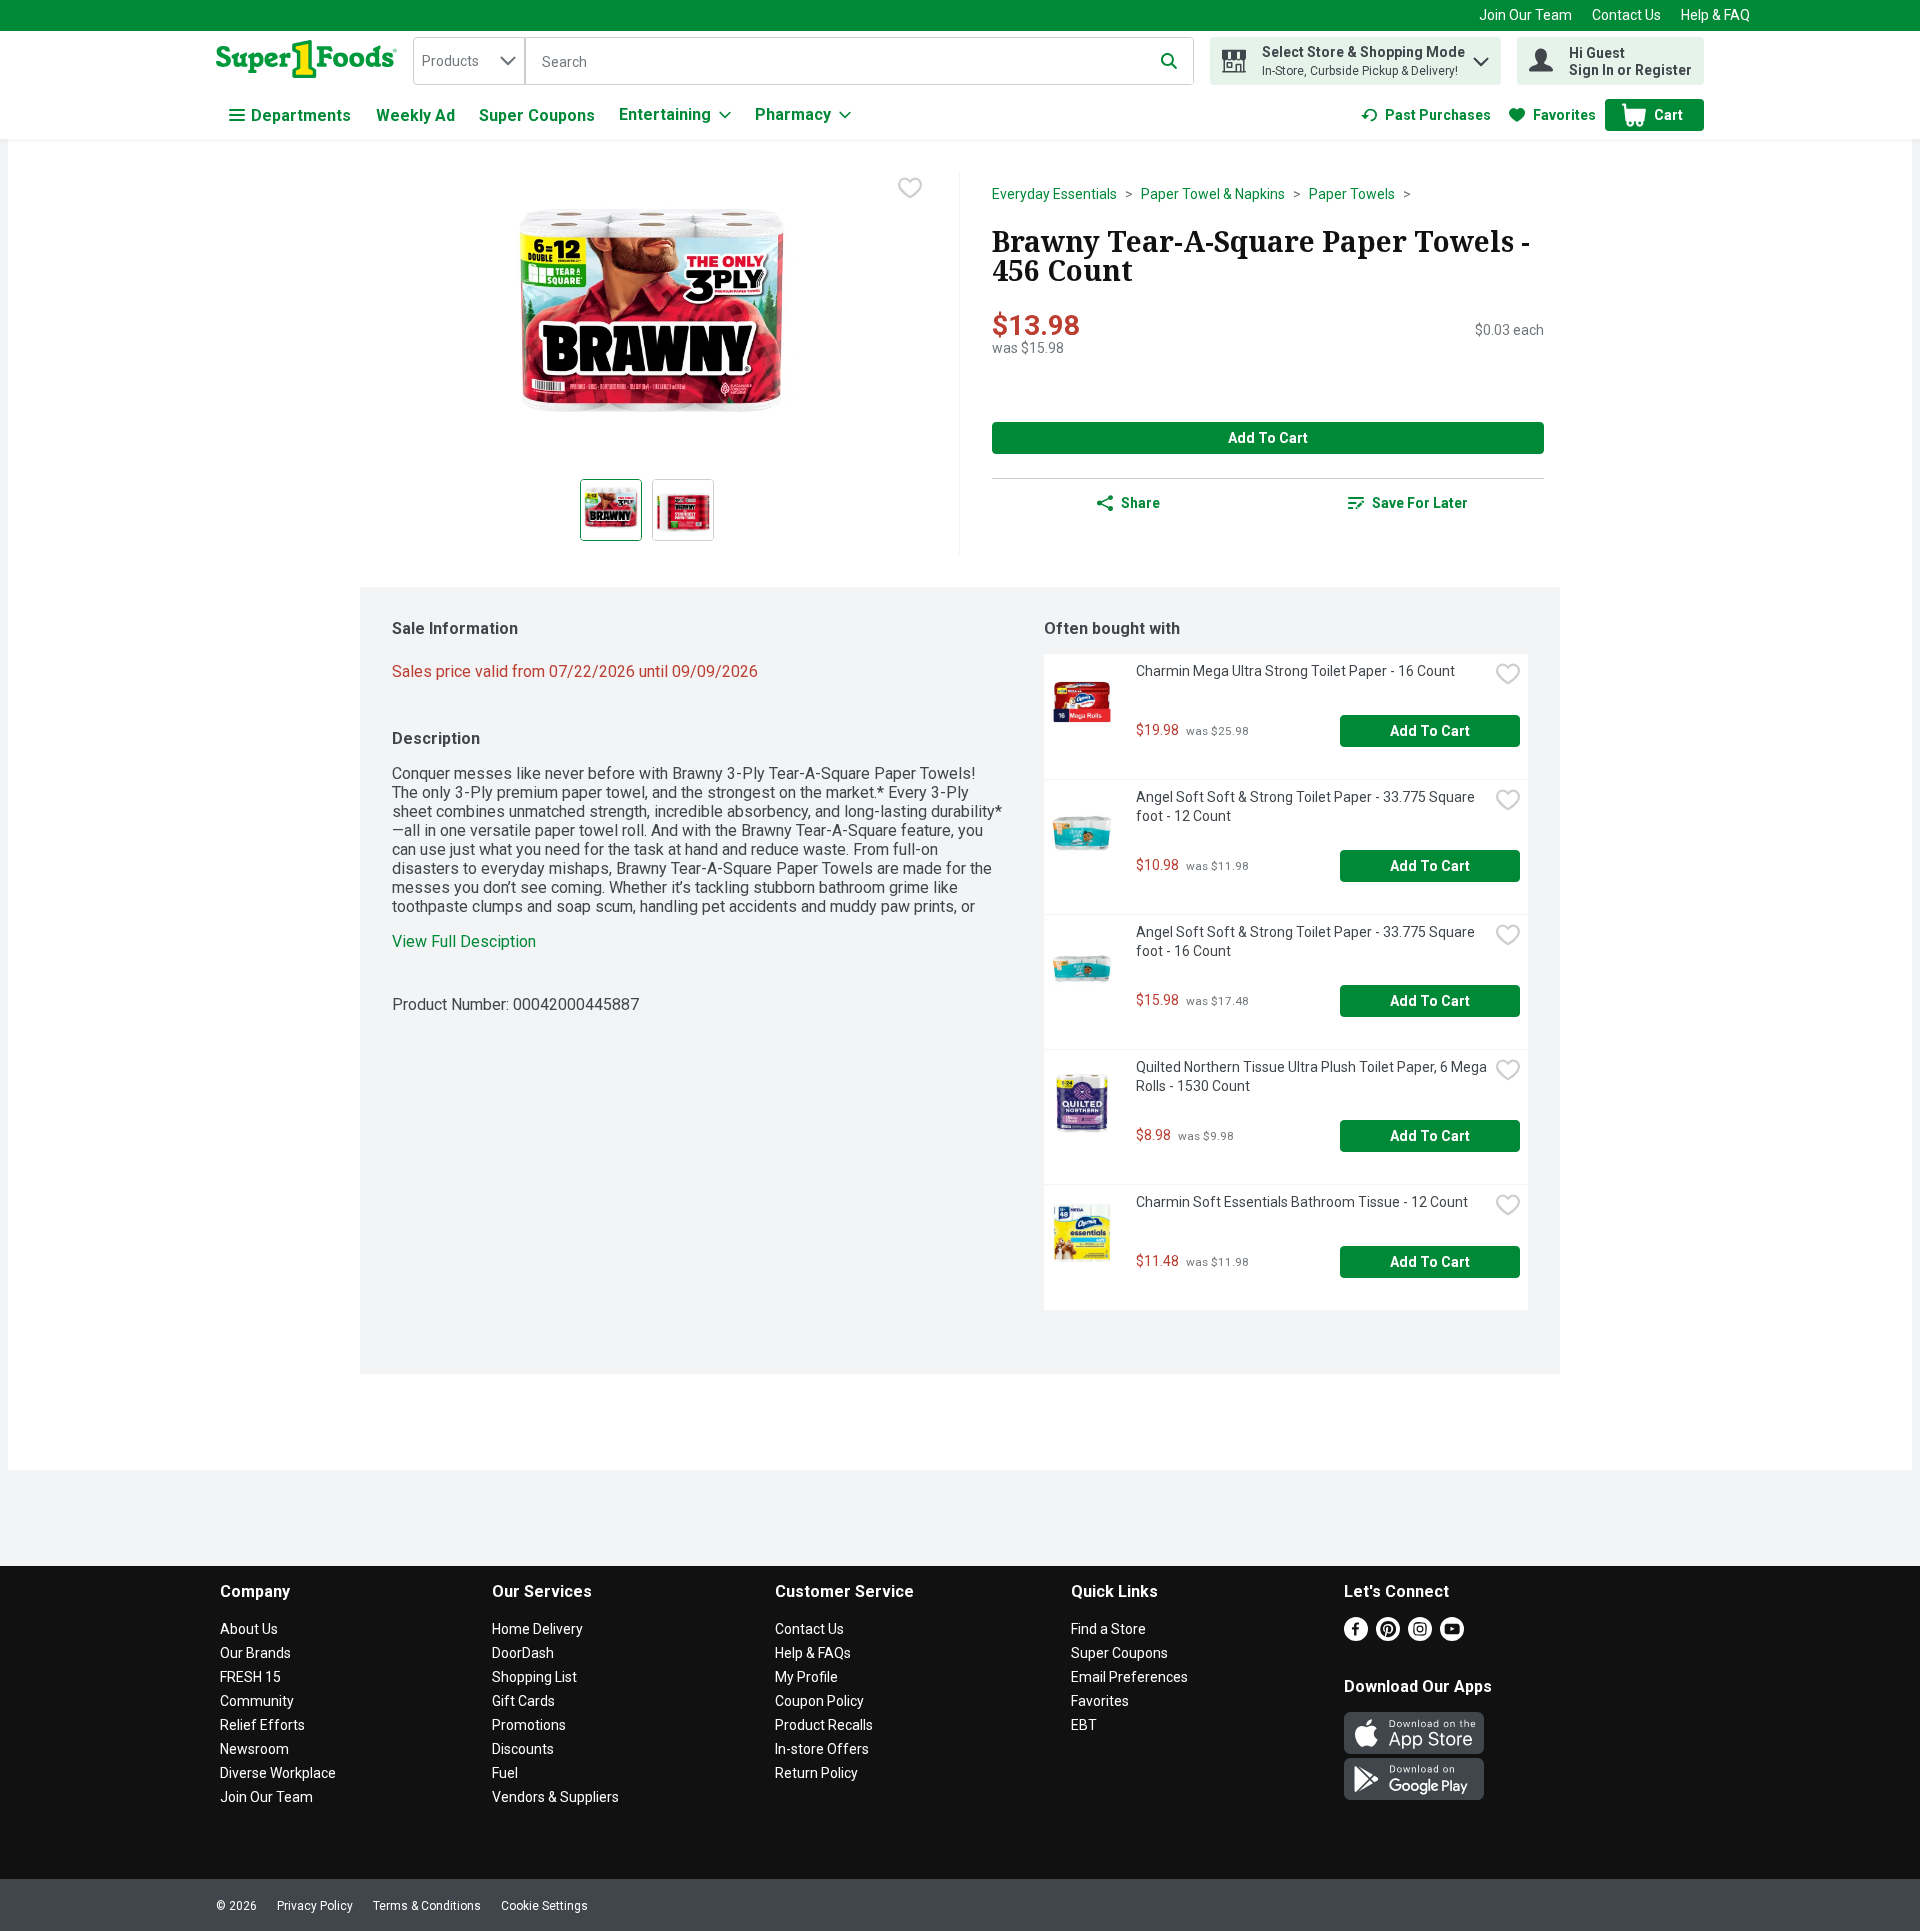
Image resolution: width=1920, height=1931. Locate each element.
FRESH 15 (250, 1677)
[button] (1481, 56)
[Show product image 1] (611, 510)
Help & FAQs (813, 1653)
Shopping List (534, 1677)
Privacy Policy (315, 1906)
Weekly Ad (415, 115)
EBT (1084, 1725)
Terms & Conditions (427, 1906)
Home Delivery (537, 1629)
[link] (1426, 115)
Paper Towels (1352, 194)
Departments (301, 115)
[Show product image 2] (683, 510)
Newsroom (254, 1749)
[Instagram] (1420, 1635)
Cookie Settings (544, 1906)
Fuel (505, 1773)
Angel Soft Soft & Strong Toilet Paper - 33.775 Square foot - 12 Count (1307, 806)
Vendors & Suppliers (555, 1797)
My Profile (806, 1677)
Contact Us (1626, 15)
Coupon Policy (819, 1701)
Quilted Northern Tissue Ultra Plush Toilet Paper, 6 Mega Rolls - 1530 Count (1312, 1076)
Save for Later (1420, 503)
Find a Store (1108, 1629)
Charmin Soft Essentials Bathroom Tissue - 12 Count (1302, 1202)
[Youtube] (1452, 1635)
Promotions (529, 1725)
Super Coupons (537, 115)
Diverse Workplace (278, 1773)
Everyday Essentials (1054, 194)
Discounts (523, 1749)
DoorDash (523, 1653)
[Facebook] (1356, 1635)
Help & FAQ (1715, 15)
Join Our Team (1525, 15)
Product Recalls (824, 1725)
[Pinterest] (1388, 1635)
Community (257, 1701)
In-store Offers (822, 1749)
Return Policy (816, 1773)
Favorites (1100, 1701)
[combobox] (469, 61)
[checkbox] (910, 188)
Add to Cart (1268, 438)
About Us (249, 1629)
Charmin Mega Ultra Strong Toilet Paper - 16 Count (1295, 671)
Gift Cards (523, 1701)
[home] (310, 61)
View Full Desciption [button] (464, 941)
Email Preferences (1129, 1677)
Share (1140, 503)
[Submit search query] (1169, 61)
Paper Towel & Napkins (1213, 194)
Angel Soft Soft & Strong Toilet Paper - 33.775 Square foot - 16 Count (1307, 941)
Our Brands (255, 1653)
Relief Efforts (262, 1725)
